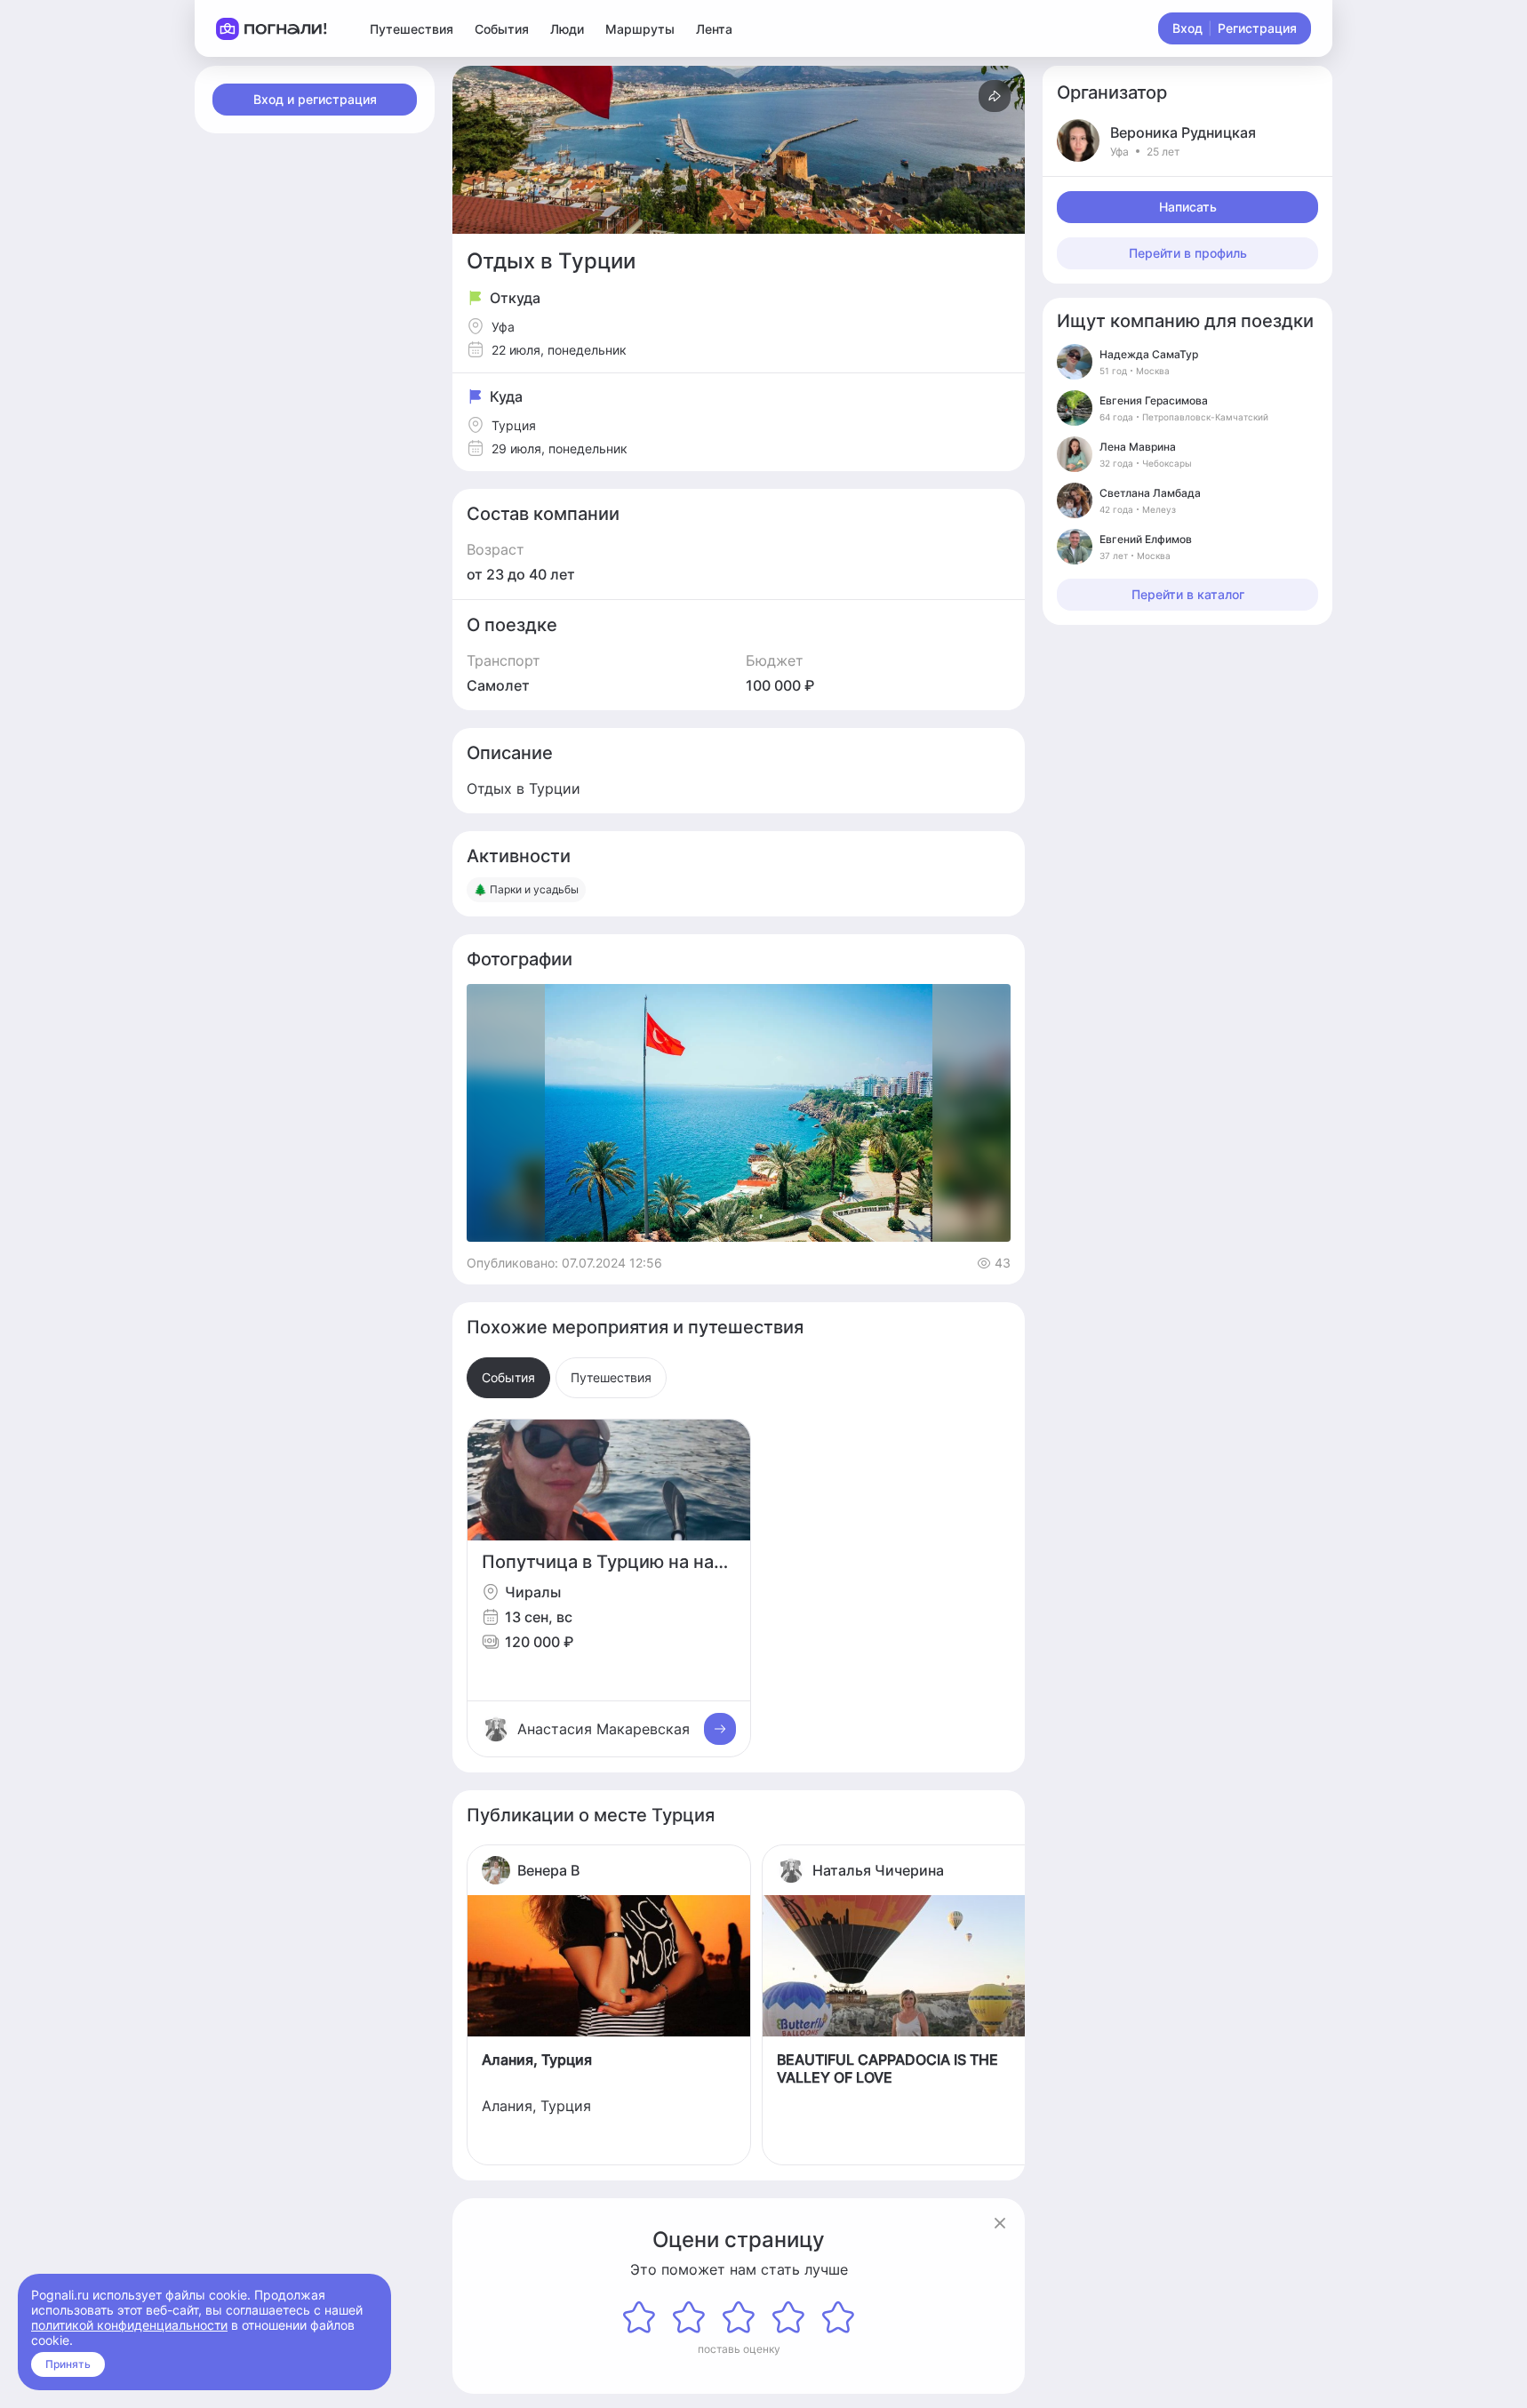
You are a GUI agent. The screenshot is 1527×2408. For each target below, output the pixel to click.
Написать (1188, 207)
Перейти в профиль (1188, 253)
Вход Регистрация (1235, 28)
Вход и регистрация (315, 99)
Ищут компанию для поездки (1185, 321)
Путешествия (412, 29)
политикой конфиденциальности (129, 2325)
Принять (68, 2364)
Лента (714, 29)
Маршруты (640, 29)
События (502, 29)
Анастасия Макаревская (604, 1729)
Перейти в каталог (1188, 594)
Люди (567, 29)
